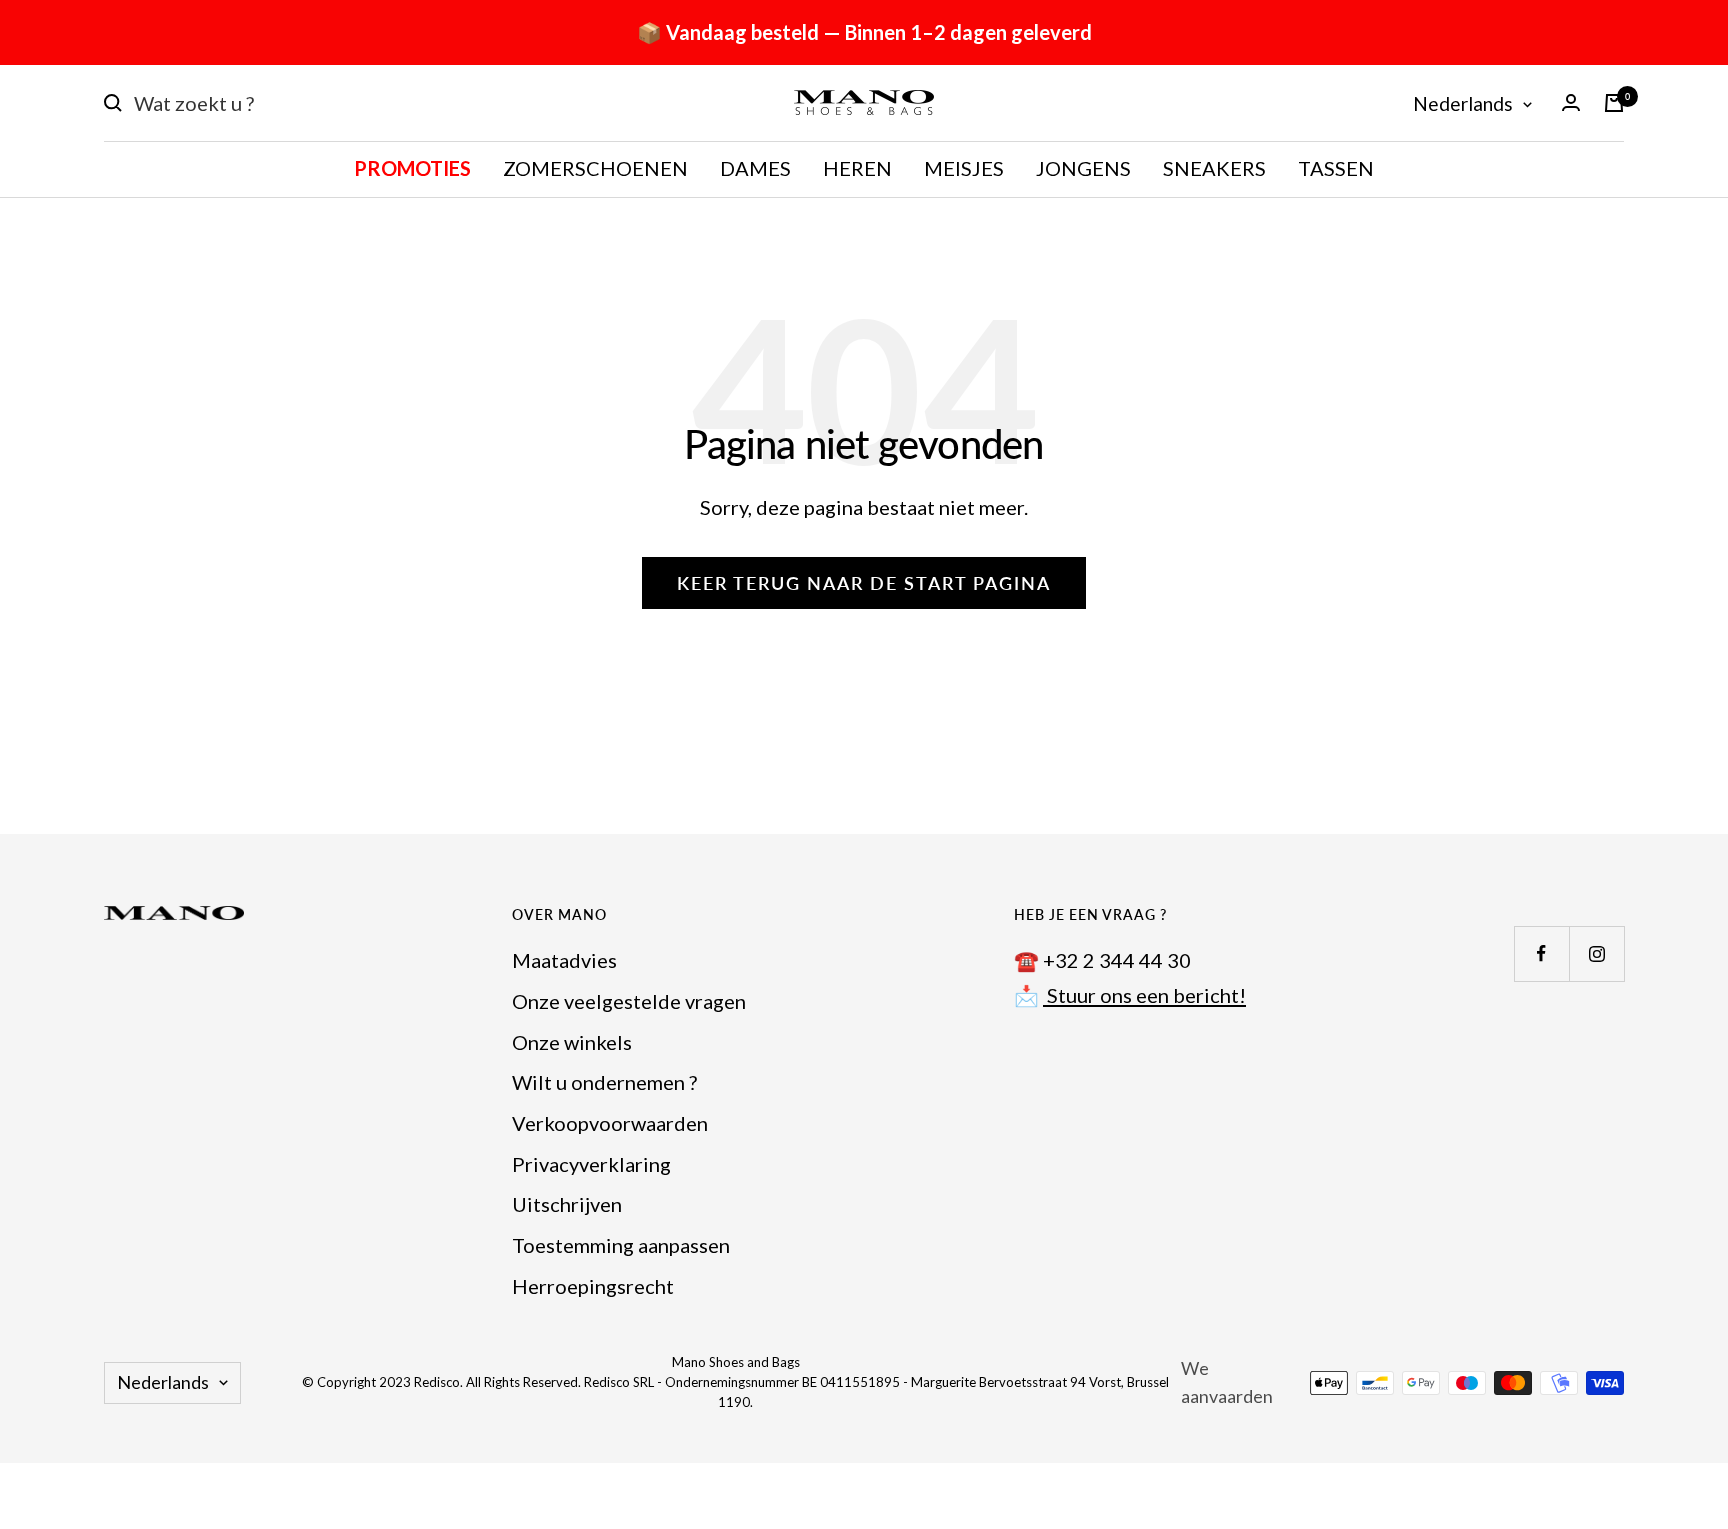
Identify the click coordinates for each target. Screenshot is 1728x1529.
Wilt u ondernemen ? (604, 1082)
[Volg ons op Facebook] (1541, 953)
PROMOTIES (412, 168)
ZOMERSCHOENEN (595, 168)
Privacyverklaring (591, 1164)
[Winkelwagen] (1614, 103)
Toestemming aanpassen (621, 1245)
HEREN (857, 168)
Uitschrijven (567, 1204)
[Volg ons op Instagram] (1596, 953)
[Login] (1571, 102)
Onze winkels (572, 1042)
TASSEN (1336, 168)
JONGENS (1083, 168)
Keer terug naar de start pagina (864, 583)
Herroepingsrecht (593, 1286)
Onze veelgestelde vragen (629, 1001)
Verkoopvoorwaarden (610, 1123)
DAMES (755, 168)
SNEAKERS (1214, 168)
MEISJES (964, 168)
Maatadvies (564, 960)
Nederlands (1463, 103)
